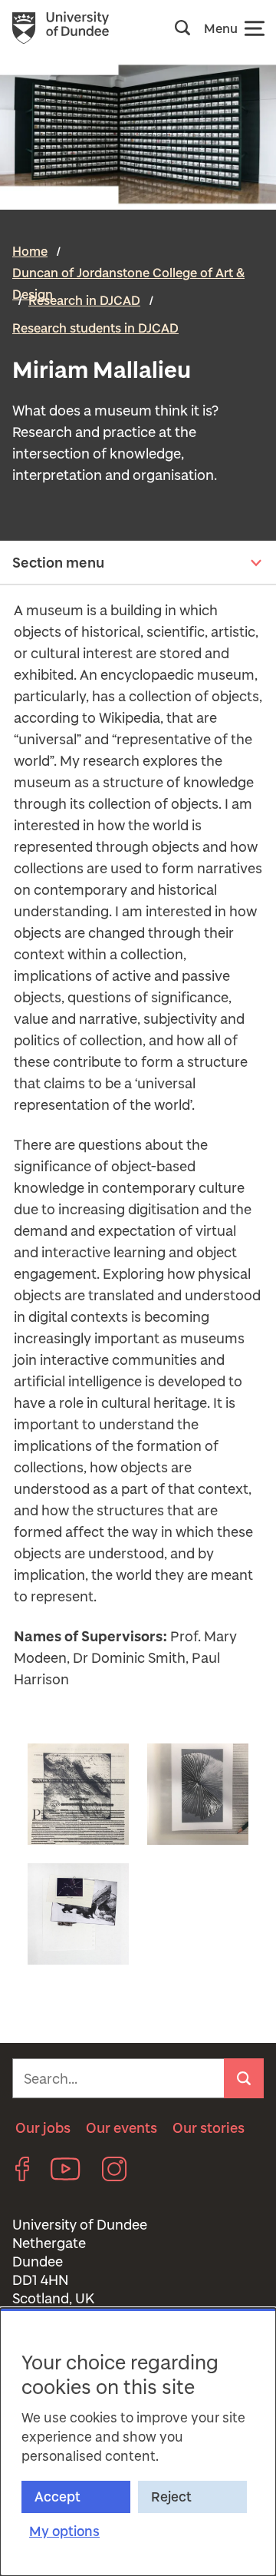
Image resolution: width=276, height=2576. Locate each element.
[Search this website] (187, 28)
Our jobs (43, 2127)
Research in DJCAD (84, 300)
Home (30, 251)
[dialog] (138, 2442)
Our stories (209, 2127)
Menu (221, 28)
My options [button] (64, 2531)
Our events (122, 2127)
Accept (58, 2497)
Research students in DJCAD (95, 328)
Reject (171, 2497)
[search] (244, 2078)
